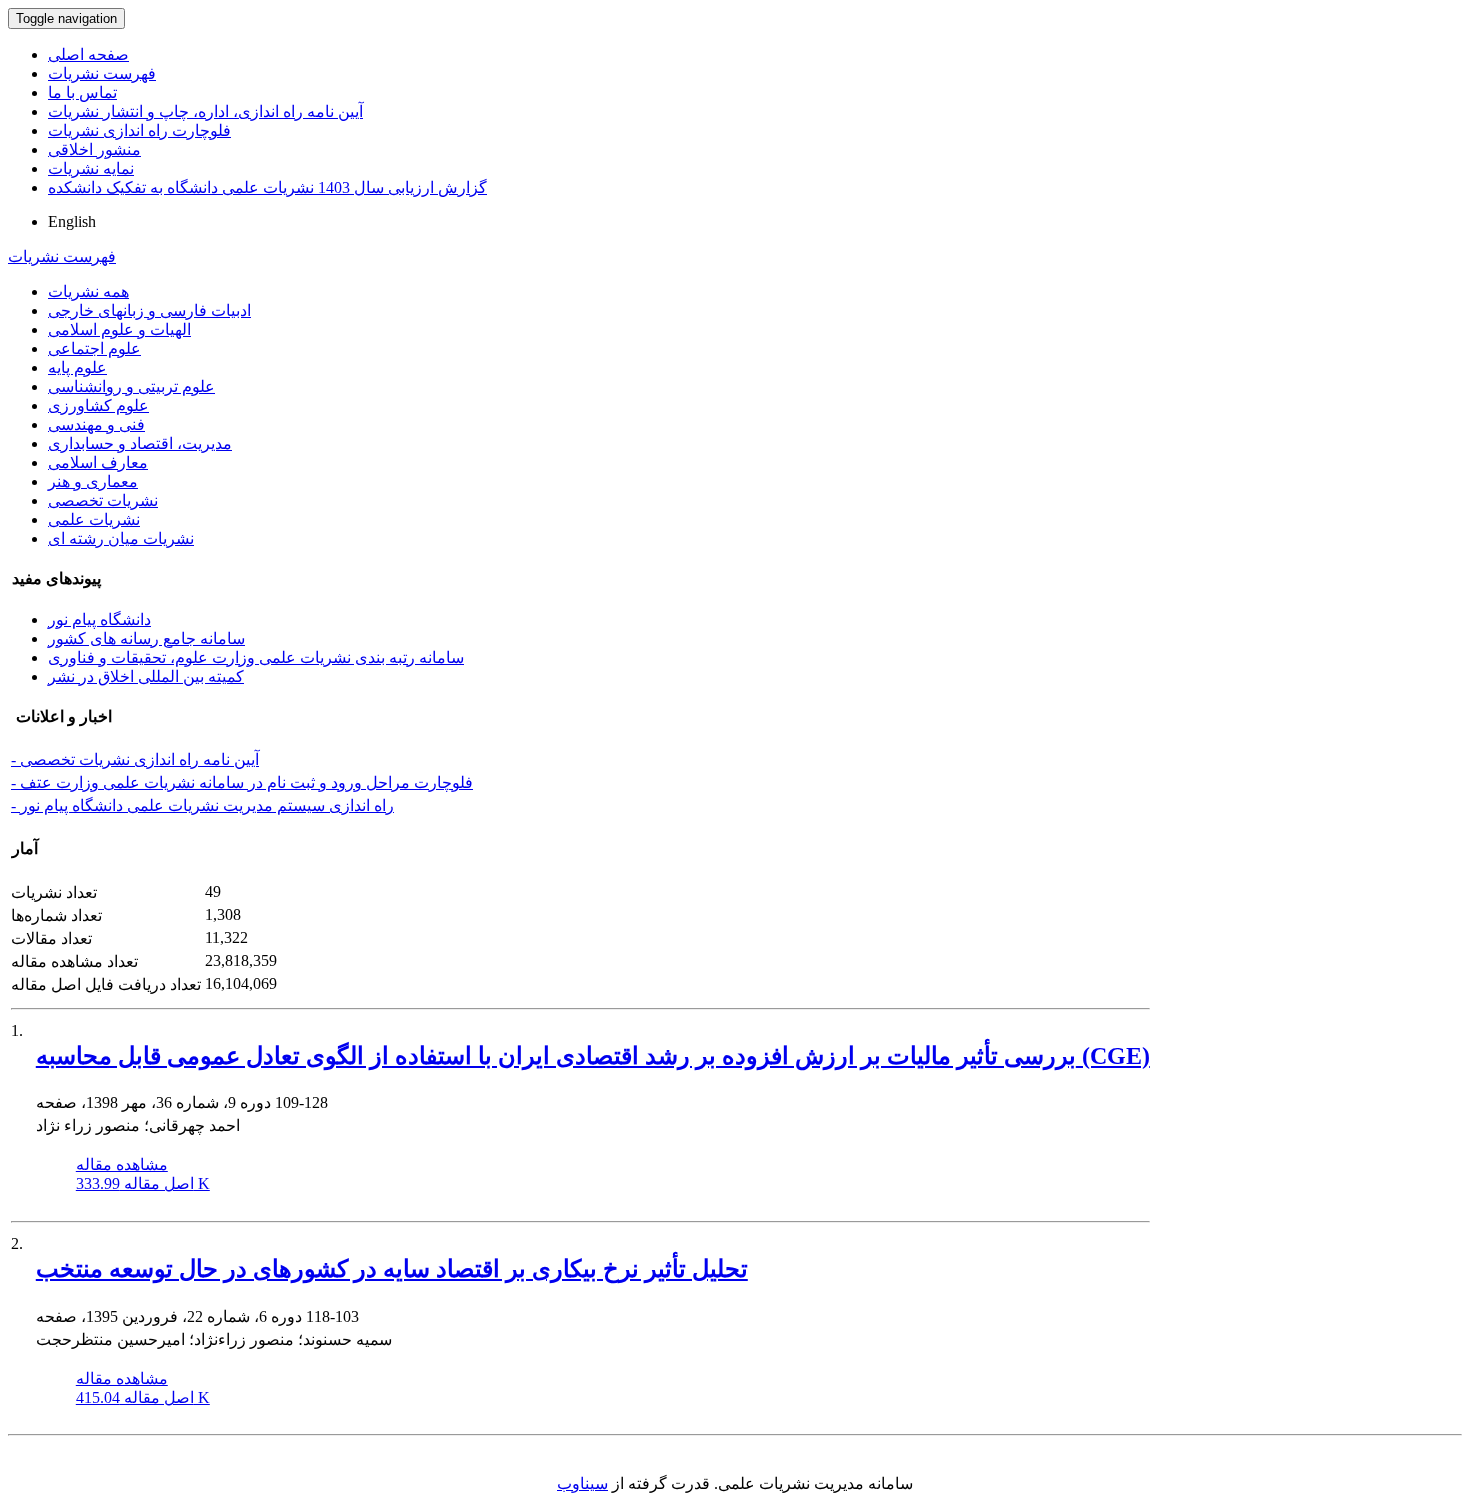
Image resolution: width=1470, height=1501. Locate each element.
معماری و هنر (93, 481)
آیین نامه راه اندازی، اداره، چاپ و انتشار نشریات (205, 111)
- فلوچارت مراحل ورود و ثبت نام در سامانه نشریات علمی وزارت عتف (242, 782)
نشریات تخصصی (103, 500)
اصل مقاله (143, 1183)
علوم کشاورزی (98, 405)
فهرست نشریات (102, 73)
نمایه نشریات (91, 168)
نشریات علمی (94, 519)
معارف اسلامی (98, 462)
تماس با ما (82, 92)
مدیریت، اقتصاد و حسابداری (140, 443)
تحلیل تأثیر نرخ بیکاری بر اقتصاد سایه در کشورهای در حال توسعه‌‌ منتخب (392, 1269)
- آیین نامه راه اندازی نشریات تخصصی (135, 759)
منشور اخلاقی (94, 149)
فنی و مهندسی (96, 424)
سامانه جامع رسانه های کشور (146, 638)
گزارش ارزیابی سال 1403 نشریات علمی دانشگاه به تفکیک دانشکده (267, 187)
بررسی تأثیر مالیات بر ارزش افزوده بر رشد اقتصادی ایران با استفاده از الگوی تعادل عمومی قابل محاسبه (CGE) (593, 1056)
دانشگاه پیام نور (99, 619)
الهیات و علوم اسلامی (119, 329)
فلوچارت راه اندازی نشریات (139, 130)
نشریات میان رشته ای (121, 538)
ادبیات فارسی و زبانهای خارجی (149, 310)
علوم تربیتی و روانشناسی (131, 386)
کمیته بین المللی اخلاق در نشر (146, 676)
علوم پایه (77, 367)
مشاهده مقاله (122, 1164)
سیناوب (582, 1483)
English (72, 221)
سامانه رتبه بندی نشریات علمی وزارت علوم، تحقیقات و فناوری (256, 657)
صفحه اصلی (88, 54)
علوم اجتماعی (94, 348)
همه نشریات (88, 291)
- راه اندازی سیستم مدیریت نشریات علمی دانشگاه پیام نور (202, 805)
